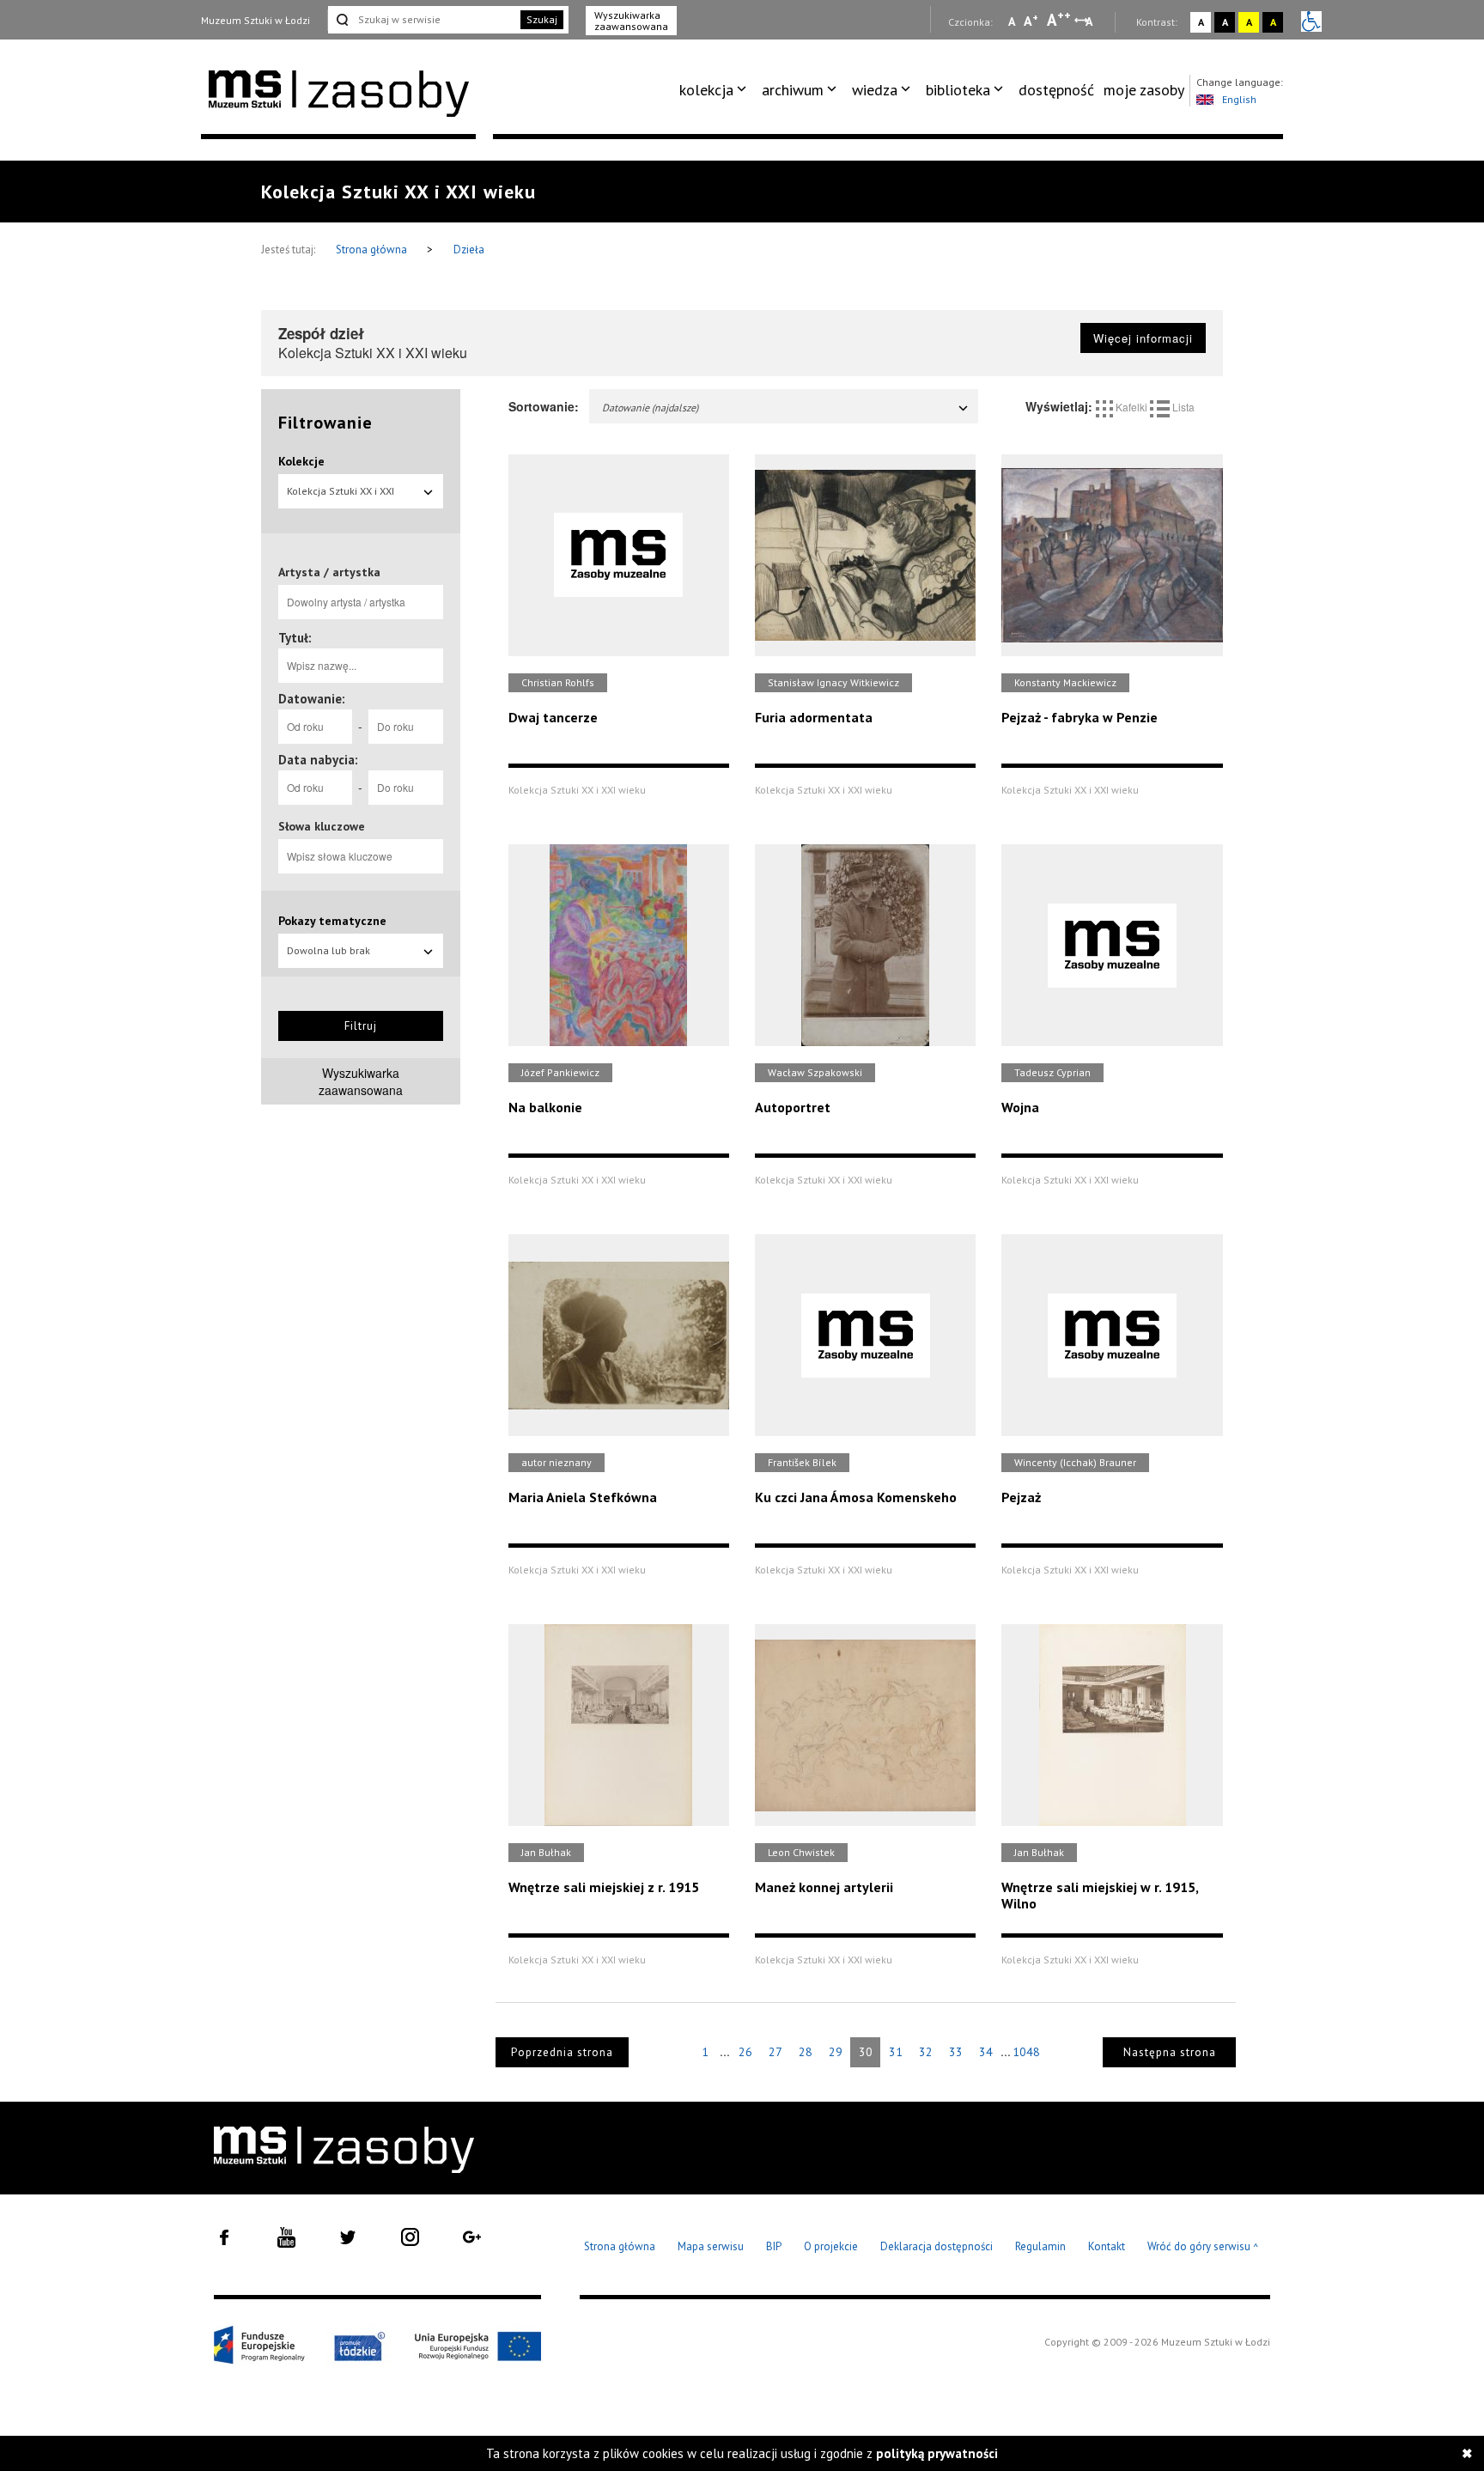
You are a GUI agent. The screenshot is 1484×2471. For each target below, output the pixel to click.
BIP (774, 2246)
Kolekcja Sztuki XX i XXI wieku (341, 496)
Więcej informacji (1143, 338)
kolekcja (706, 90)
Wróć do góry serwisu (1203, 2247)
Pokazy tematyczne (332, 921)
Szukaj (542, 19)
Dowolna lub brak (328, 950)
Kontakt (1107, 2246)
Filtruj (361, 1026)
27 (775, 2052)
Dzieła (469, 250)
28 (806, 2052)
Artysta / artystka (329, 572)
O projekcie (831, 2246)
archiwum (793, 90)
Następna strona (1170, 2052)
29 (836, 2052)
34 (986, 2052)
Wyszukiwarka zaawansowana (631, 21)
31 (896, 2052)
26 (745, 2052)
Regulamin (1040, 2246)
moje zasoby (1144, 90)
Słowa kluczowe (322, 826)
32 (926, 2052)
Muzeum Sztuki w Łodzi (255, 20)
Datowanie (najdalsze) (650, 408)
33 (956, 2052)
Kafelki (1131, 407)
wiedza (875, 90)
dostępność (1056, 90)
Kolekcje (301, 461)
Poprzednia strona (562, 2052)
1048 (1026, 2052)
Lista (1182, 407)
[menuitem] (716, 90)
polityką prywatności (937, 2453)
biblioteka (958, 90)
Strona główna (373, 250)
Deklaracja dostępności (937, 2246)
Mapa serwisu (711, 2246)
